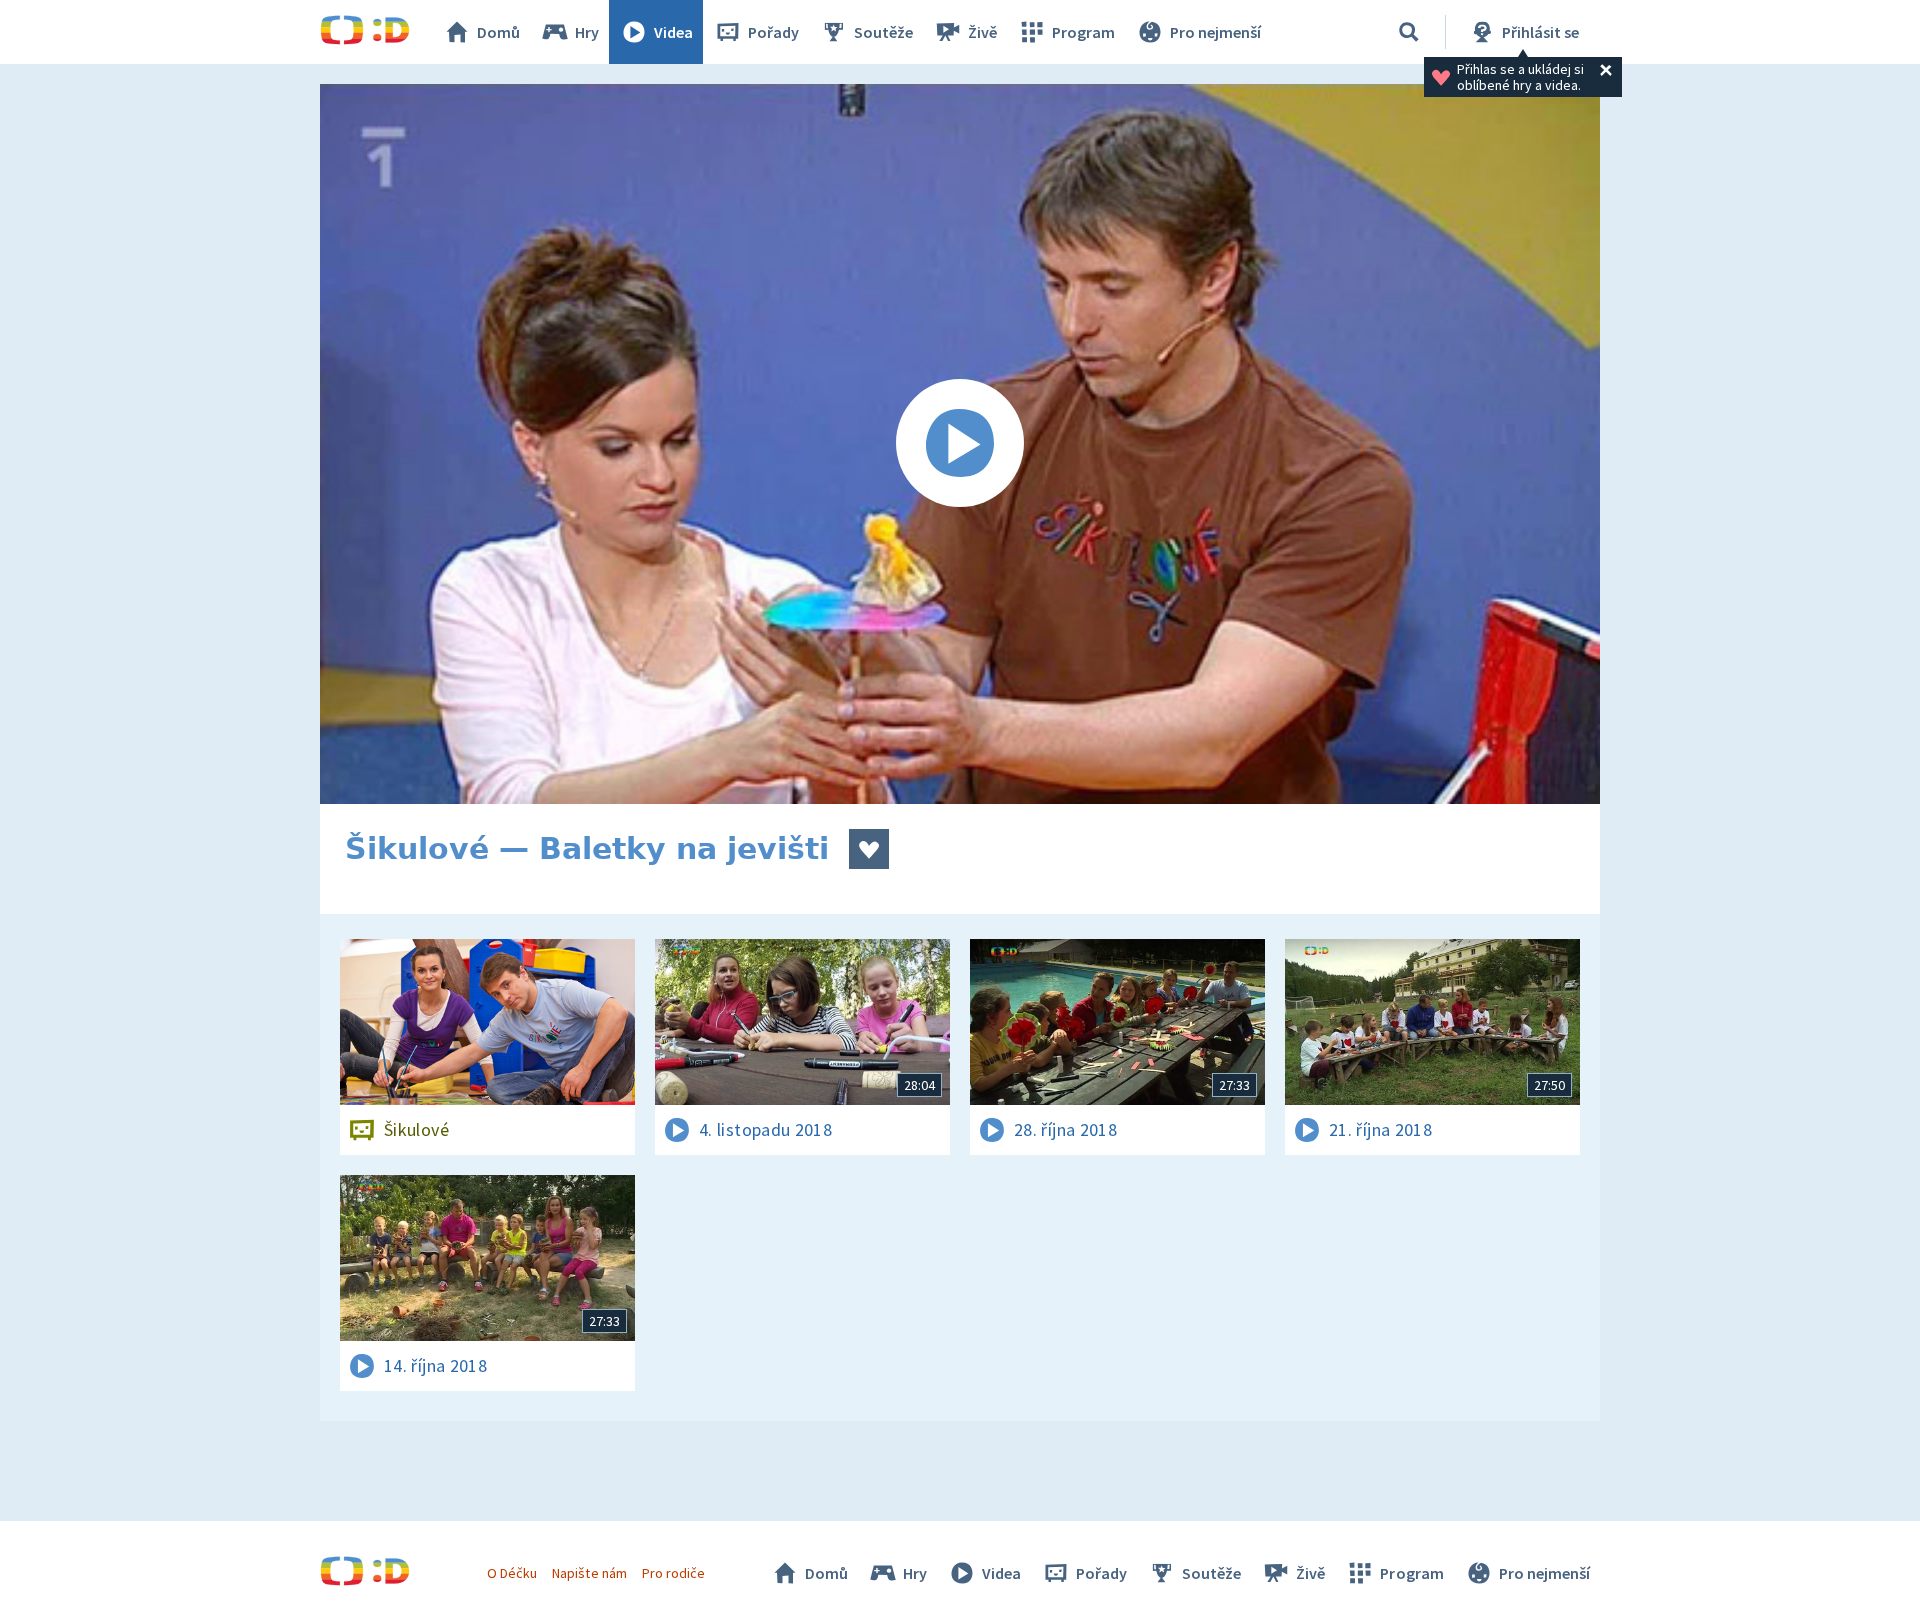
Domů (498, 32)
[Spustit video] (960, 444)
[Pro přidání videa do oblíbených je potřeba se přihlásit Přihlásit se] (869, 849)
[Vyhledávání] (1409, 32)
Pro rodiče (673, 1573)
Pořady (773, 32)
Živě (982, 32)
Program (1083, 32)
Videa (673, 32)
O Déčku (512, 1573)
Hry (587, 32)
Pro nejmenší (1215, 32)
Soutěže (883, 32)
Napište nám (589, 1573)
